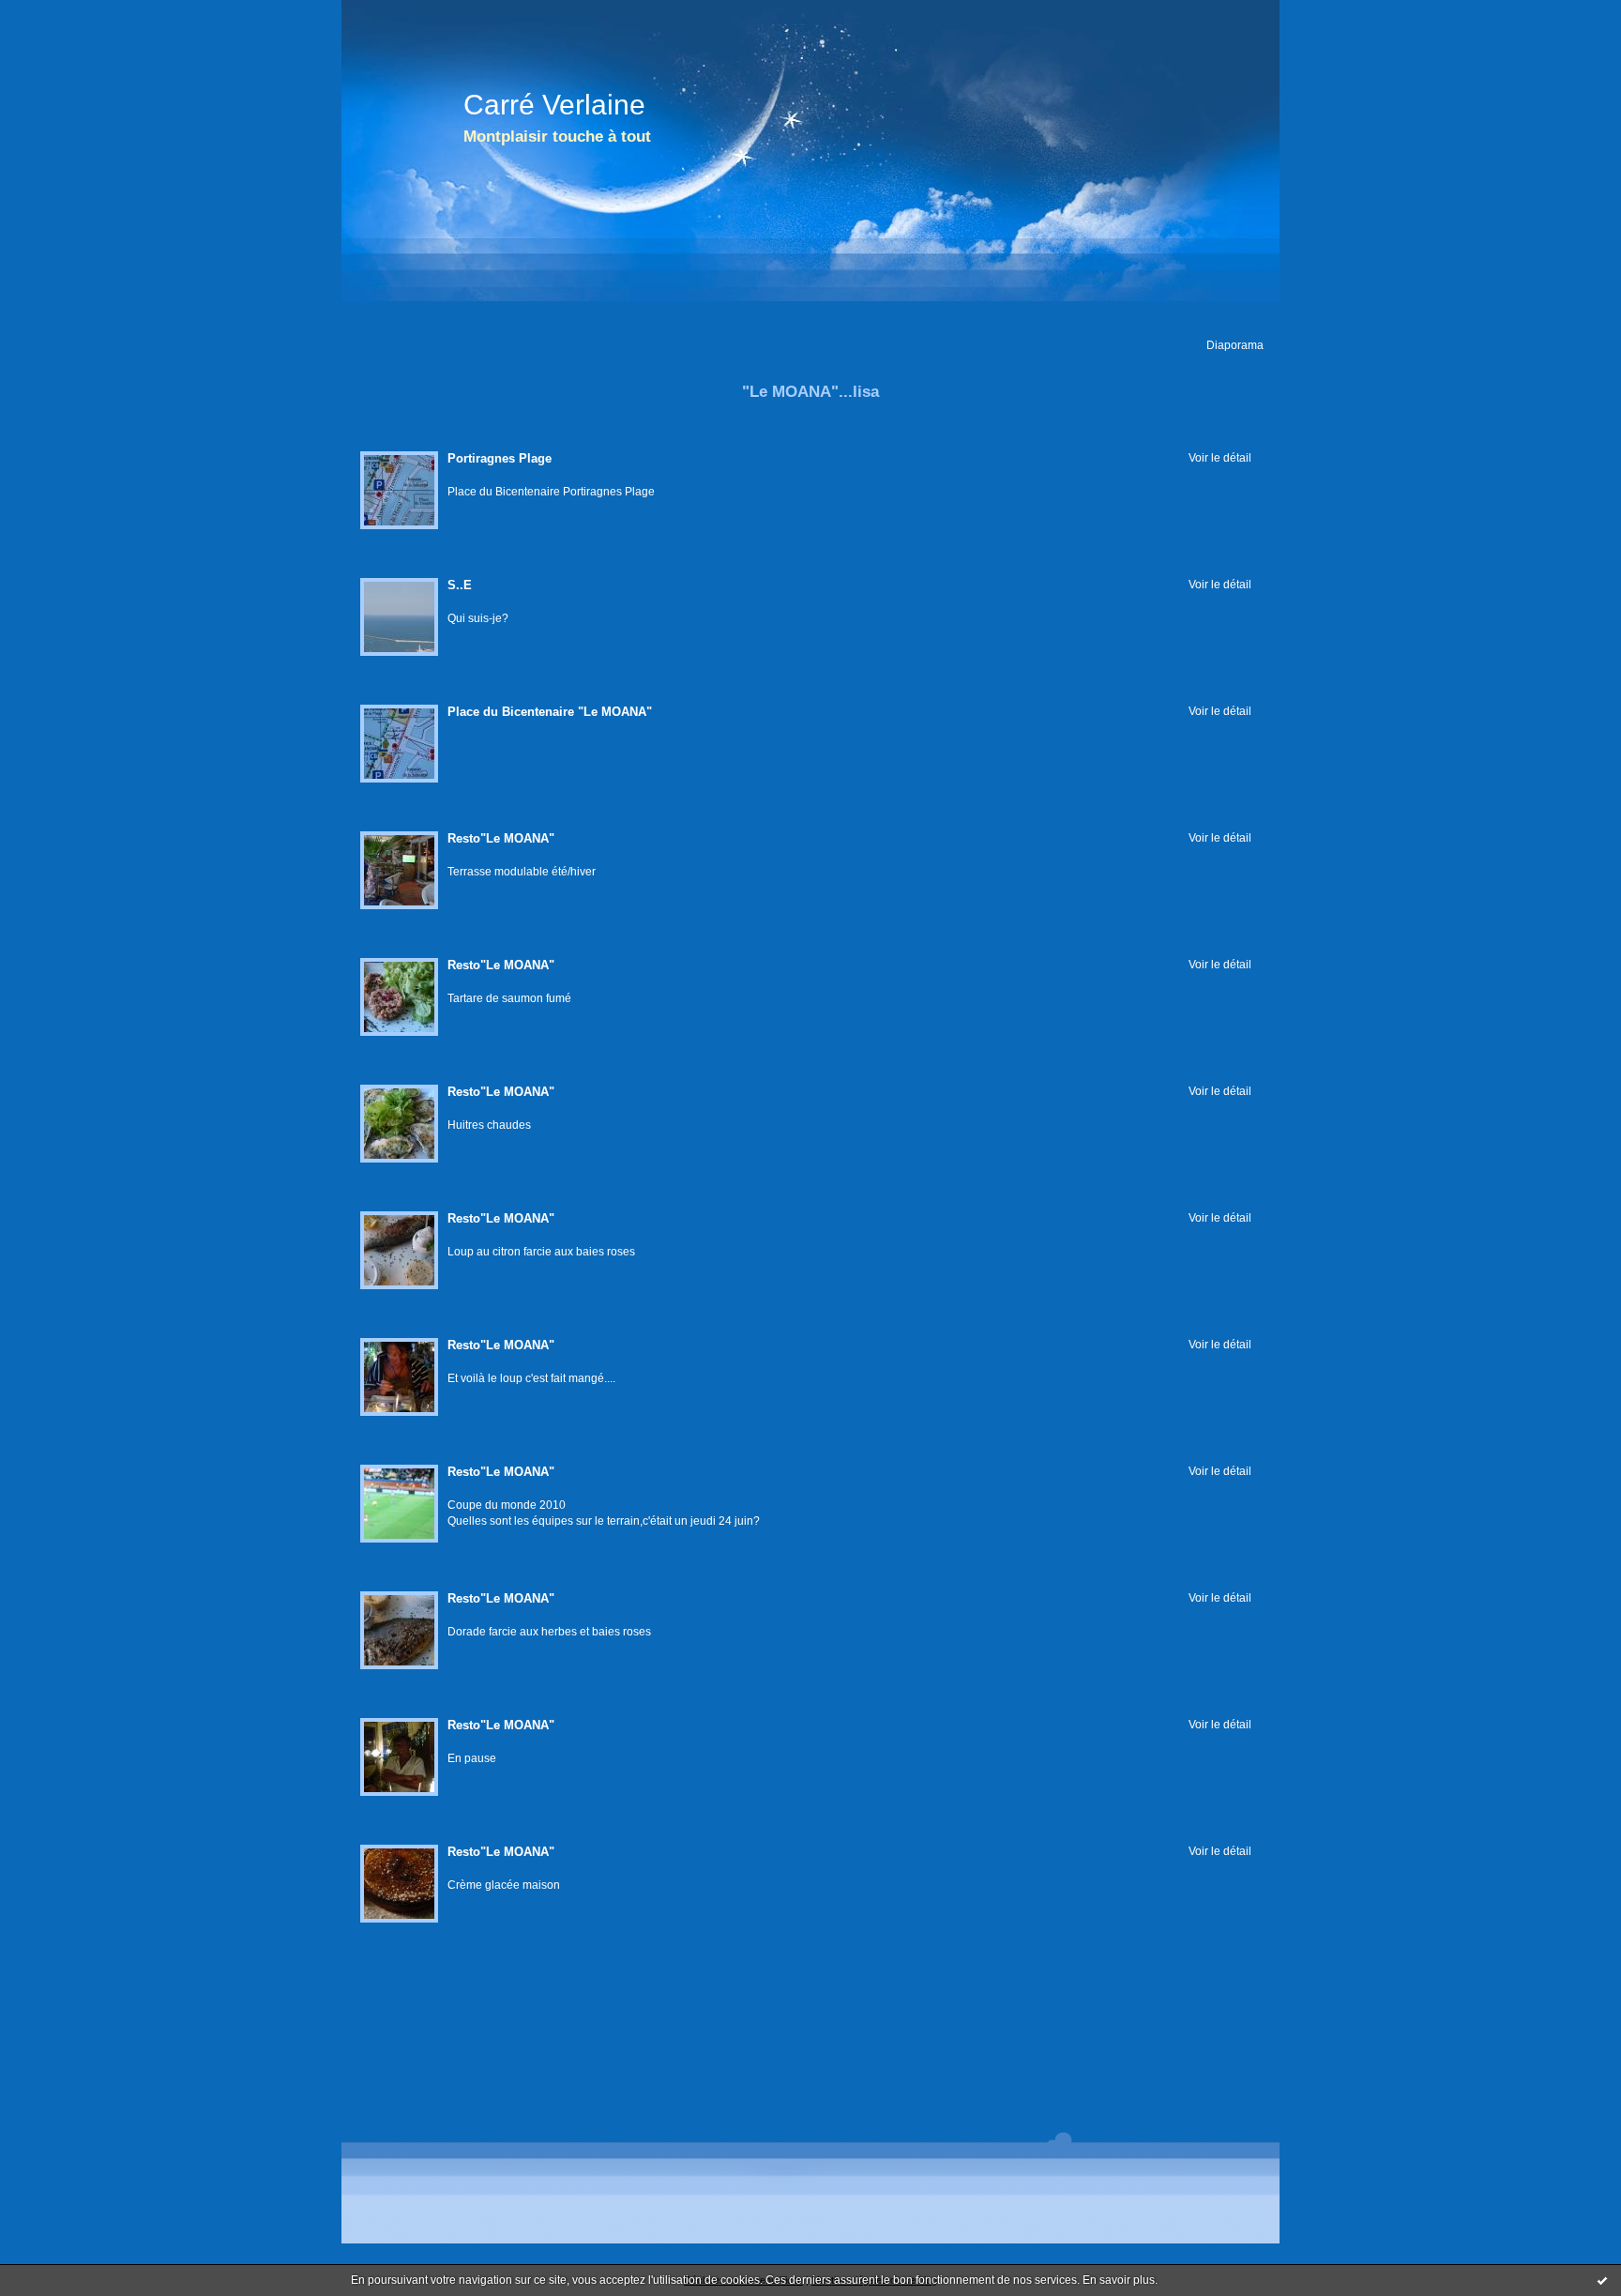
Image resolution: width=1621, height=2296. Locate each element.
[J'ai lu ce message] (1602, 2280)
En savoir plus (1119, 2280)
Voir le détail (1220, 457)
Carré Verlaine (554, 105)
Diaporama (1235, 345)
